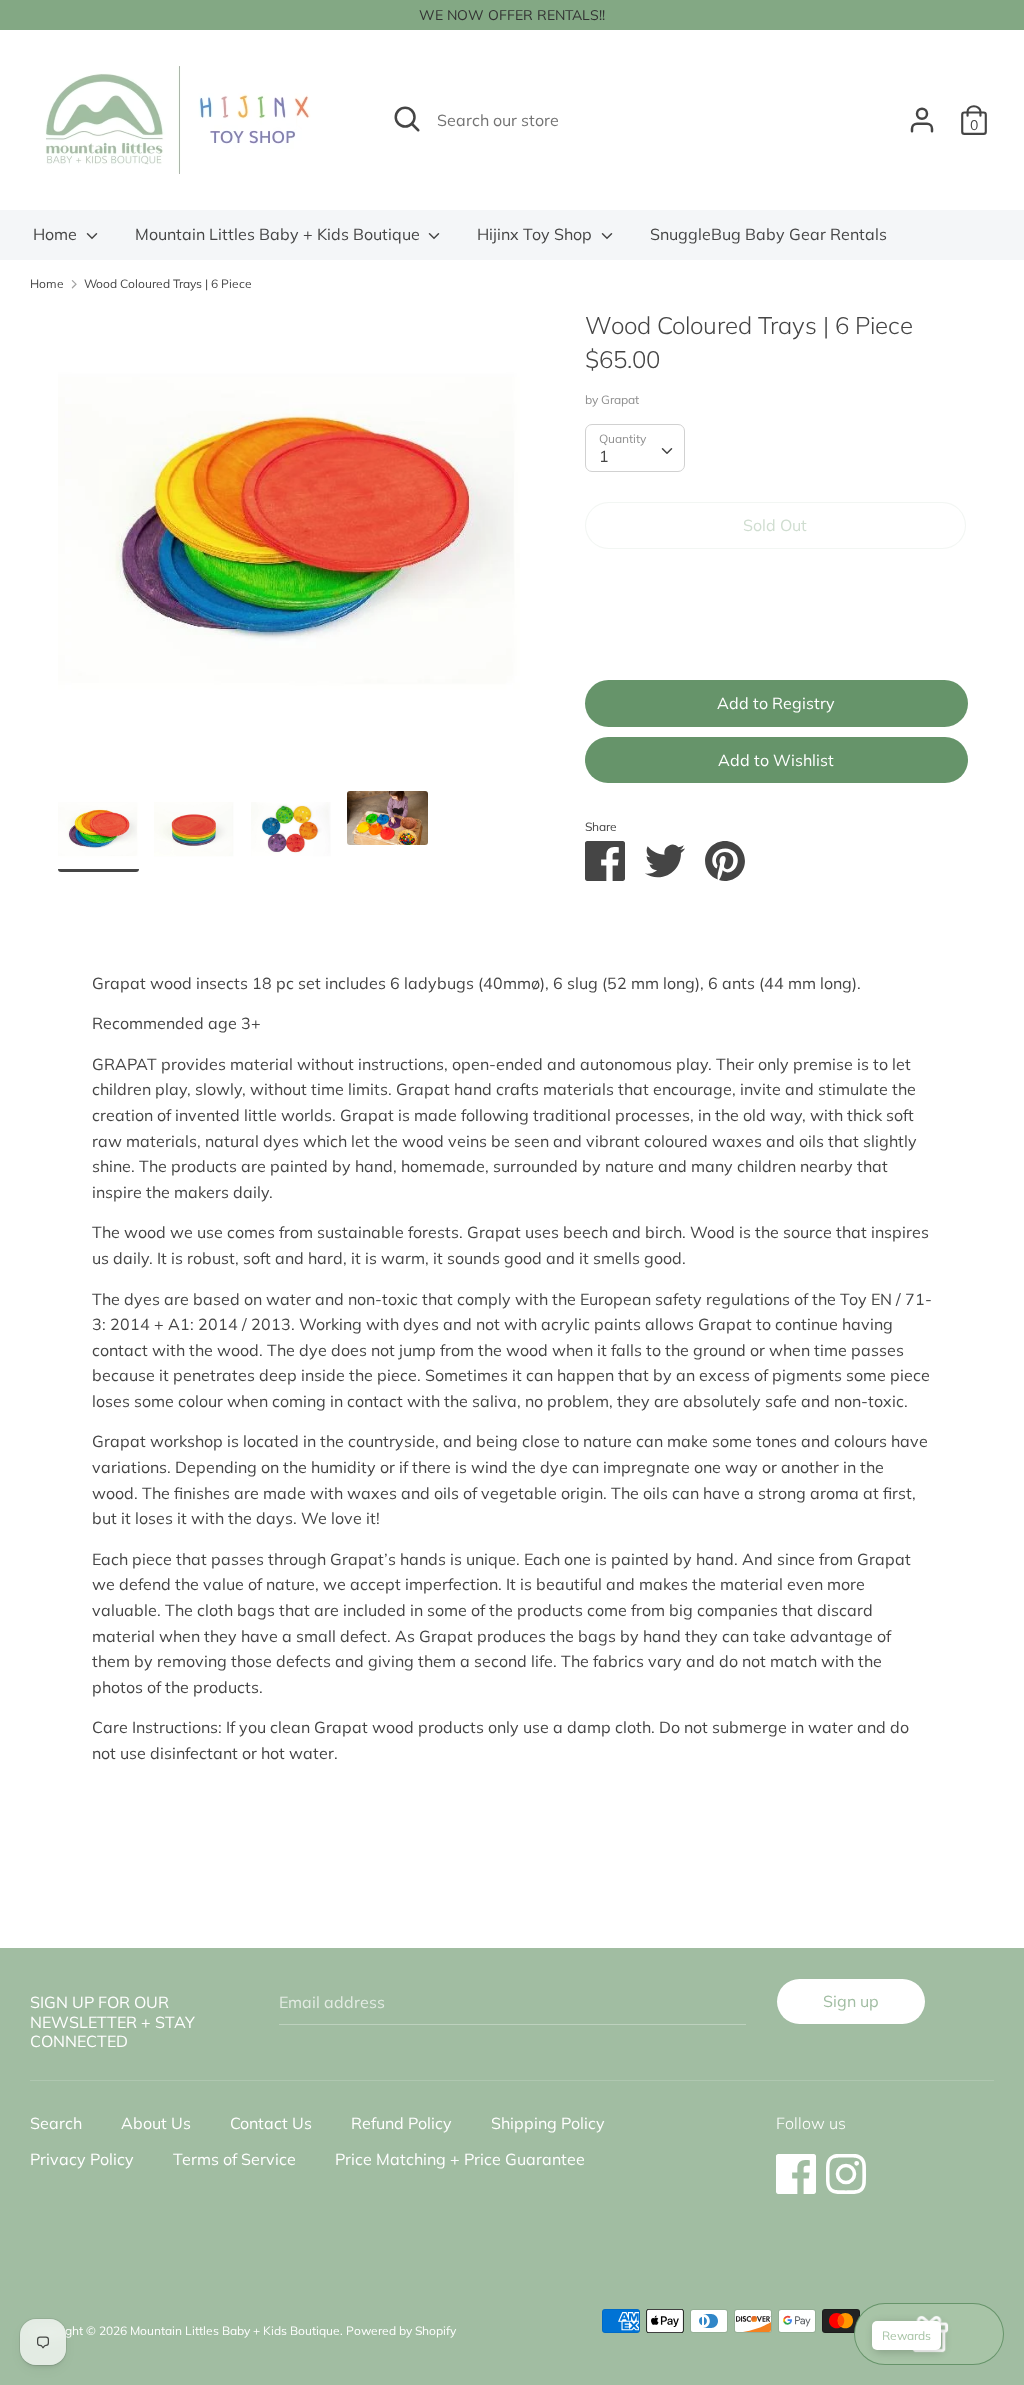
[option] (291, 550)
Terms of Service (234, 2159)
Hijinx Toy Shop (536, 234)
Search (56, 2123)
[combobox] (635, 448)
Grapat (620, 399)
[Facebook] (796, 2164)
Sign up (851, 2001)
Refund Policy (401, 2123)
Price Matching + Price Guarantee (460, 2159)
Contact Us (271, 2123)
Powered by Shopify (401, 2330)
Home (57, 234)
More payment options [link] (775, 633)
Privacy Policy (82, 2159)
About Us (156, 2123)
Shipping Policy (548, 2123)
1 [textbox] (604, 456)
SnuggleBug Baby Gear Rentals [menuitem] (768, 234)
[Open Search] (407, 119)
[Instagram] (846, 2164)
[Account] (922, 112)
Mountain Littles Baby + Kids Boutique (279, 234)
